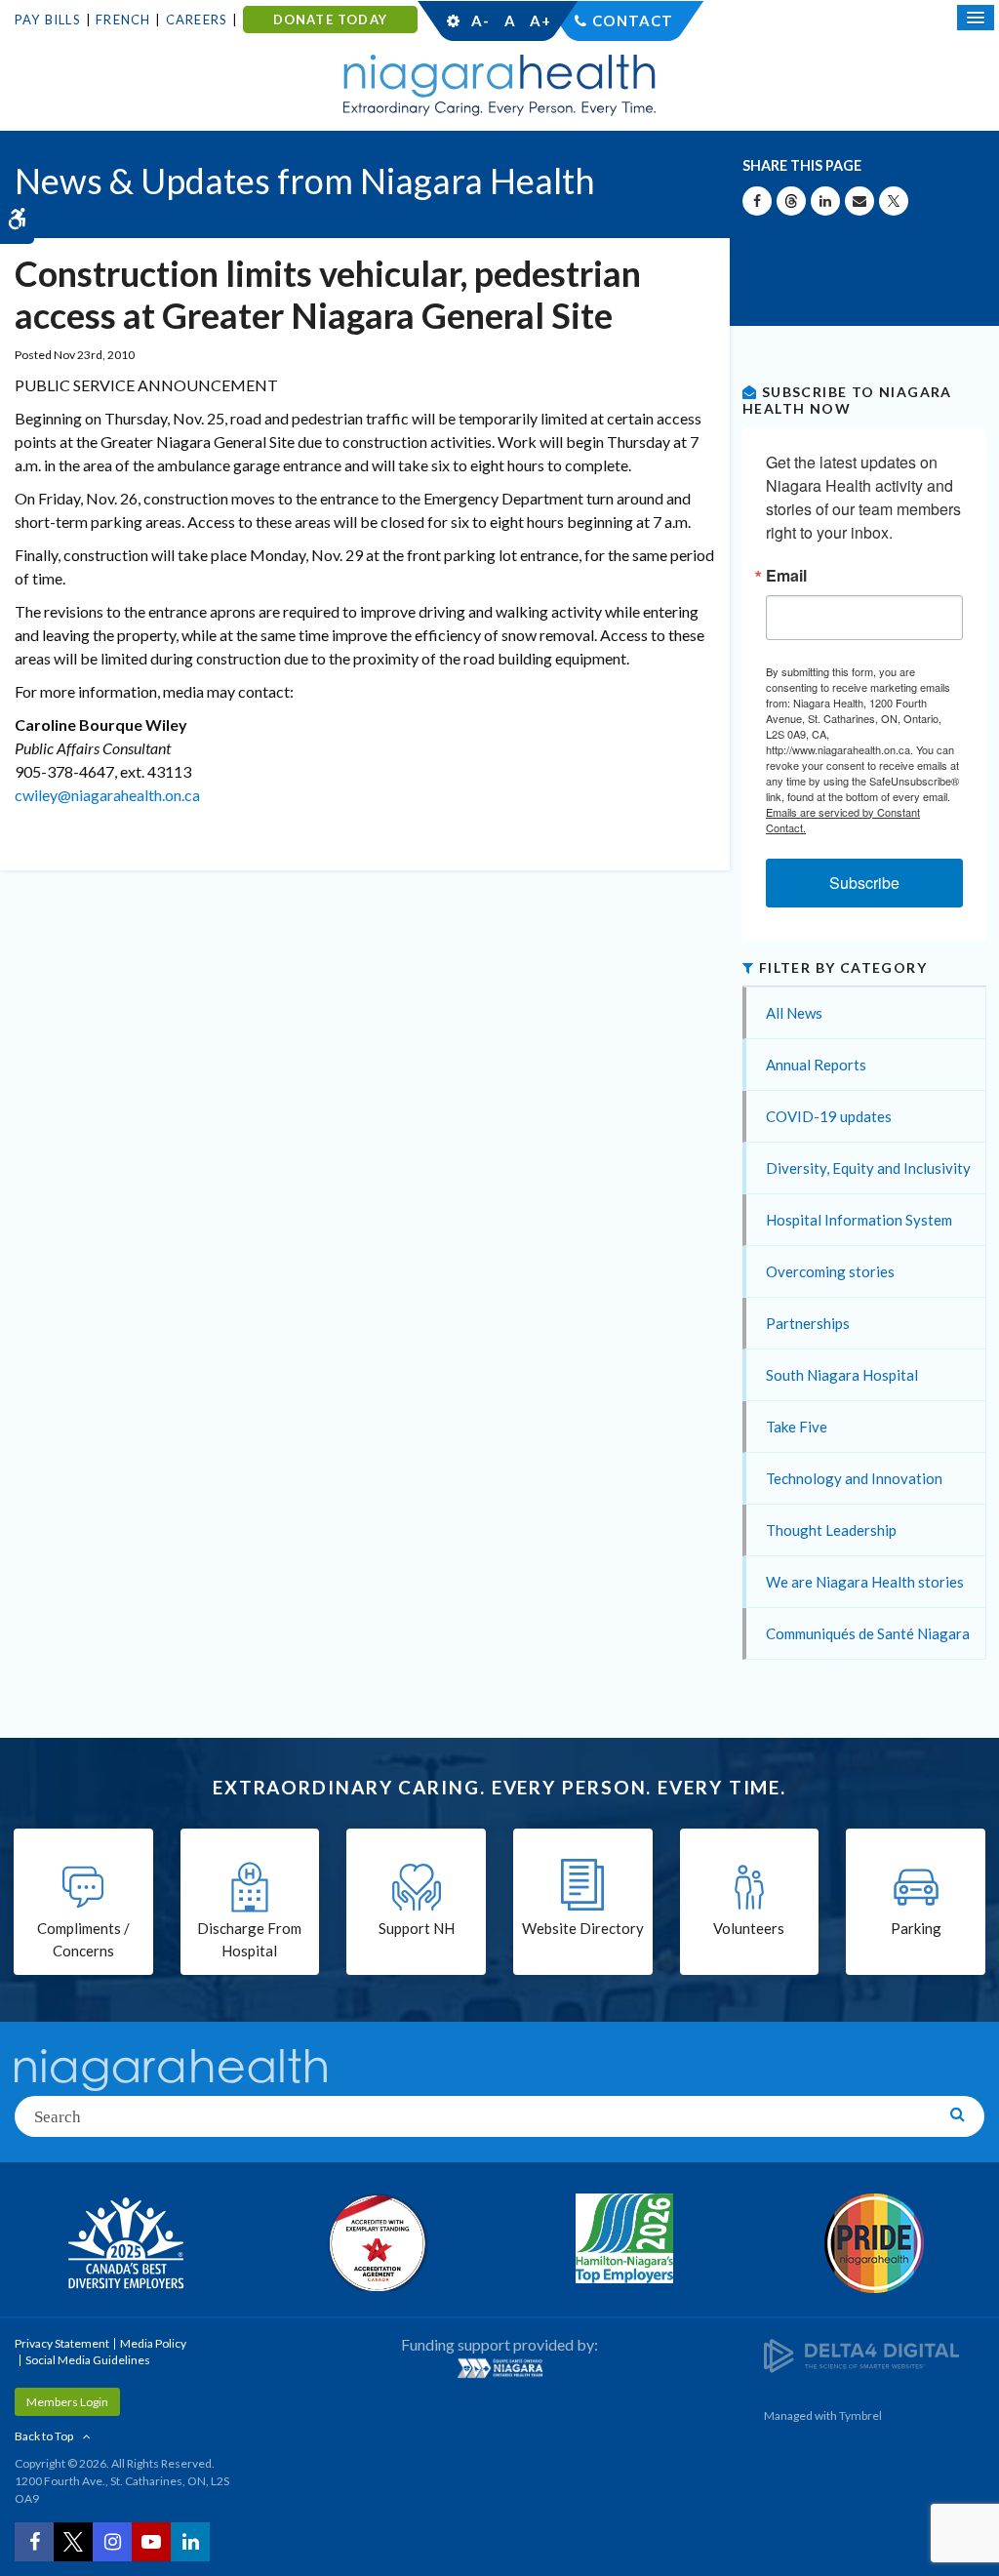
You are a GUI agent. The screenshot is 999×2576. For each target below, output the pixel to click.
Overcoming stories (830, 1271)
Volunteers (749, 1928)
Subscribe (864, 883)
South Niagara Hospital (842, 1375)
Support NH (417, 1928)
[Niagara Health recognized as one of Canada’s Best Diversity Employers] (125, 2245)
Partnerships (808, 1323)
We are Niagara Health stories (865, 1582)
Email (786, 576)
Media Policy (153, 2343)
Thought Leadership (831, 1530)
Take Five (797, 1427)
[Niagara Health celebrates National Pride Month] (874, 2243)
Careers (197, 20)
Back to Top (44, 2436)
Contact (633, 20)
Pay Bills (48, 20)
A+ (539, 20)
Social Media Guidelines (88, 2360)
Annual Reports (816, 1065)
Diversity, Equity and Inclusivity (868, 1168)
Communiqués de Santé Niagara (868, 1633)
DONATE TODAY (330, 20)
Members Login (67, 2402)
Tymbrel (860, 2415)
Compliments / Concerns (83, 1939)
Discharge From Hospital (249, 1939)
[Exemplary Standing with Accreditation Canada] (375, 2242)
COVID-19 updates (829, 1116)
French (123, 20)
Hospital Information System (859, 1220)
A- (480, 20)
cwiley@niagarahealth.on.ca (107, 795)
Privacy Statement (62, 2343)
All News (794, 1013)
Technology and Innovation (854, 1478)
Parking (916, 1928)
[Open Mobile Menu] (976, 18)
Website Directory (583, 1928)
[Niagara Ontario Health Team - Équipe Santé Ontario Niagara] (499, 2368)
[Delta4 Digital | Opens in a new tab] (861, 2355)
